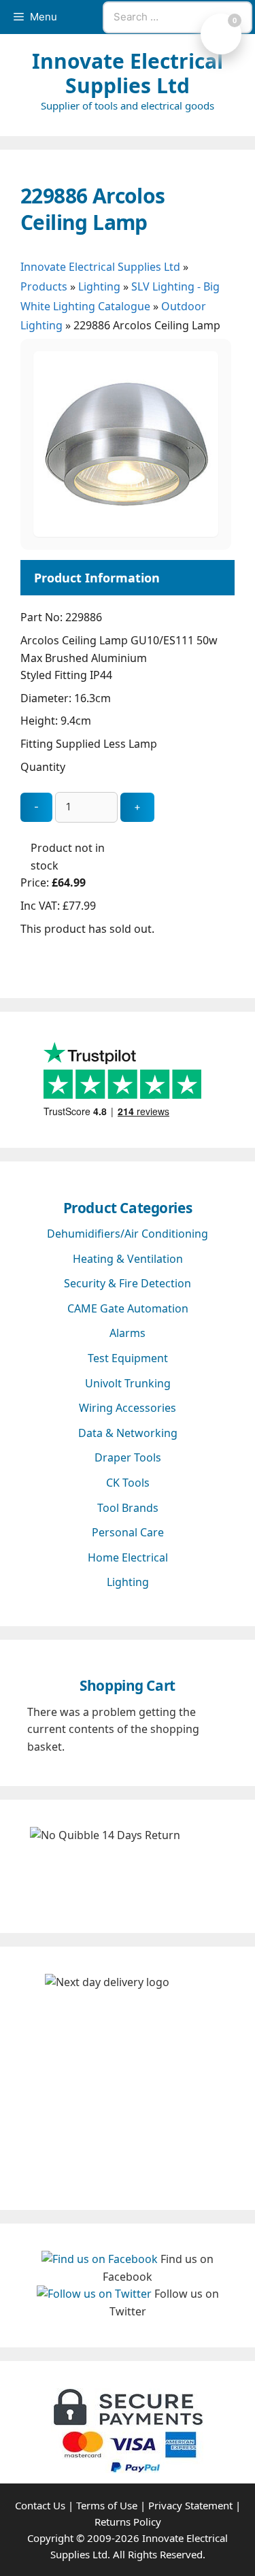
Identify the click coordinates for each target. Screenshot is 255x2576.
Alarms (128, 1333)
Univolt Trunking (128, 1383)
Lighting (99, 286)
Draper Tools (128, 1457)
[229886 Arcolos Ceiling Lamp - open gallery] (126, 533)
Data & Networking (128, 1433)
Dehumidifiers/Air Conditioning (128, 1234)
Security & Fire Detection (128, 1283)
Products (44, 286)
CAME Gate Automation (128, 1308)
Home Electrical (128, 1557)
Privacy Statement (190, 2505)
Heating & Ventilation (128, 1259)
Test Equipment (128, 1358)
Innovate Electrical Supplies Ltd (128, 73)
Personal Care (128, 1532)
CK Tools (128, 1483)
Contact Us (40, 2505)
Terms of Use (107, 2505)
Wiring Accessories (128, 1408)
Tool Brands (128, 1508)
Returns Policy (128, 2522)
